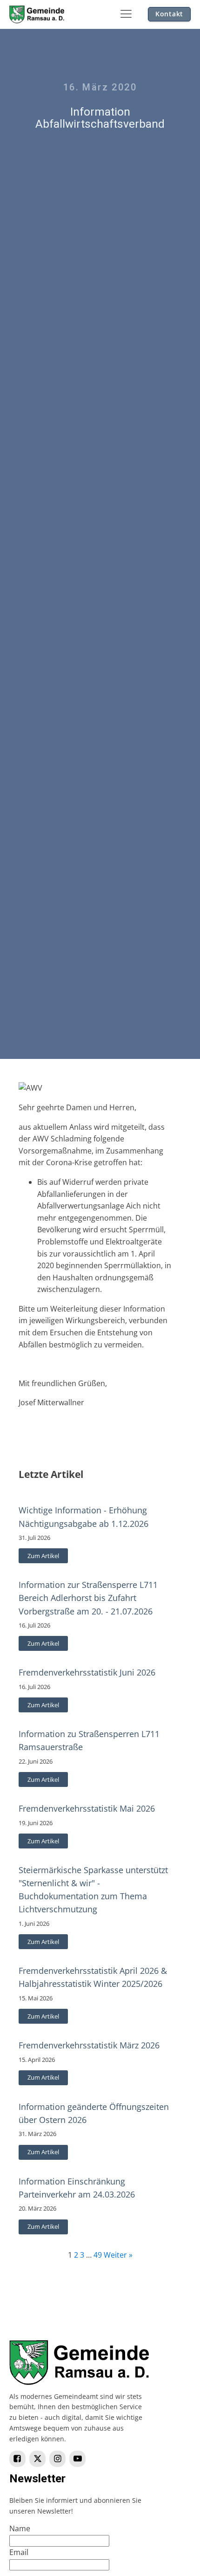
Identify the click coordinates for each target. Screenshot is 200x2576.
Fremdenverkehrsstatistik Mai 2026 (87, 1808)
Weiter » (118, 2255)
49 (98, 2255)
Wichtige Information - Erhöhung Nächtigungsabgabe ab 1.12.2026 (83, 1517)
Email (19, 2552)
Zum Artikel (43, 1556)
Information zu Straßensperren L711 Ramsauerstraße (89, 1740)
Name (20, 2528)
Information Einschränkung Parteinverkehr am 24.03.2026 (77, 2188)
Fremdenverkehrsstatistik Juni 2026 (87, 1672)
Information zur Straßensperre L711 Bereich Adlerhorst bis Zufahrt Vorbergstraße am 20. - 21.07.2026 (88, 1598)
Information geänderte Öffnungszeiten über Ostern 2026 (94, 2113)
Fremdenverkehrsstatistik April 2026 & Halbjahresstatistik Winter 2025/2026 (93, 1977)
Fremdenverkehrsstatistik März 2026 (89, 2045)
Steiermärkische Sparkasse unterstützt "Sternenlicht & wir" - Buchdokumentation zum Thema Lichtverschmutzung (93, 1889)
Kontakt (169, 14)
